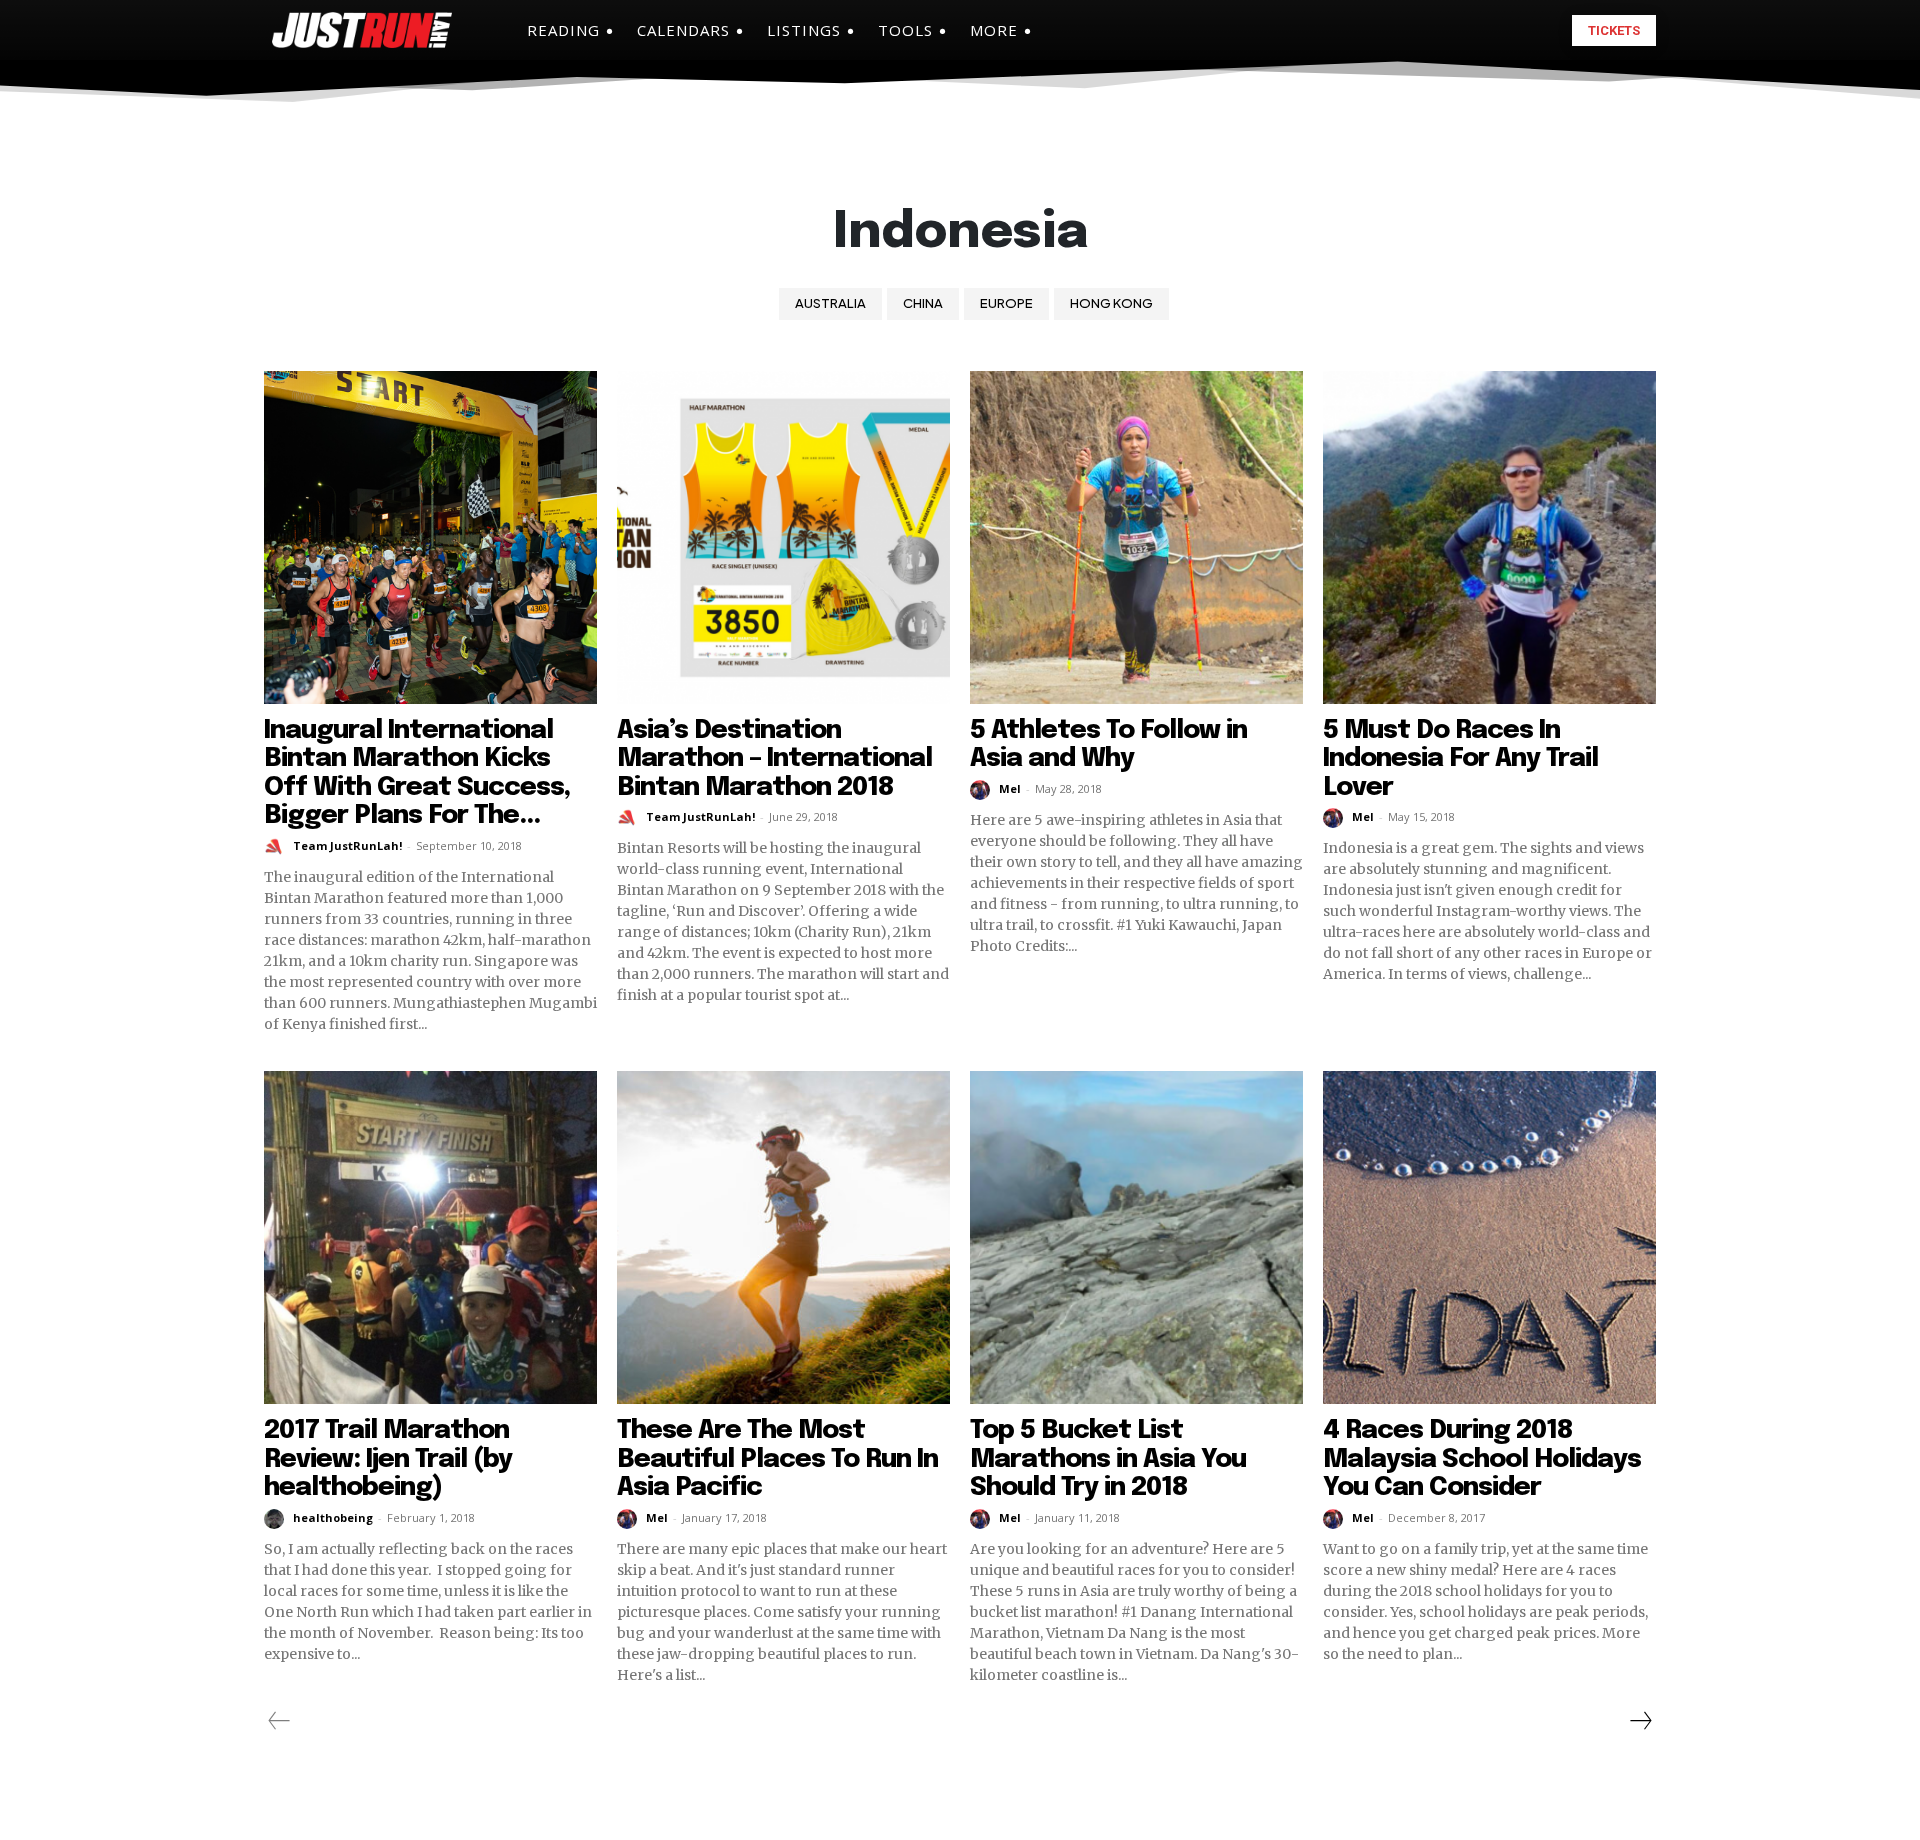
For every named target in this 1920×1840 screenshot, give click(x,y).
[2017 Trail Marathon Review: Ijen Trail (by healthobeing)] (430, 1237)
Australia (830, 303)
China (923, 303)
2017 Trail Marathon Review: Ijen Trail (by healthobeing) (388, 1459)
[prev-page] (279, 1721)
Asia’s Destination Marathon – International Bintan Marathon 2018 (774, 759)
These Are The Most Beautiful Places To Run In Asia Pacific (777, 1459)
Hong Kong (1111, 303)
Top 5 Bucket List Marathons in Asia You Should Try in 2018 (1108, 1459)
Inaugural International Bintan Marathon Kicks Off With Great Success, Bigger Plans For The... (417, 773)
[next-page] (1640, 1721)
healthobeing (333, 1517)
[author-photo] (277, 847)
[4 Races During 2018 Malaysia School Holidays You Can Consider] (1489, 1237)
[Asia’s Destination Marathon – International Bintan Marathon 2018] (783, 537)
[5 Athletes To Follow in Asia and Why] (1136, 537)
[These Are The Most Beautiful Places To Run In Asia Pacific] (783, 1237)
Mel (1010, 788)
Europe (1006, 303)
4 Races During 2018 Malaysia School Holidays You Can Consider (1482, 1459)
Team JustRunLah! (347, 845)
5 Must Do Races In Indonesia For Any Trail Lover (1460, 759)
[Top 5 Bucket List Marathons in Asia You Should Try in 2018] (1136, 1237)
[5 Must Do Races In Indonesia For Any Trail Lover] (1489, 537)
